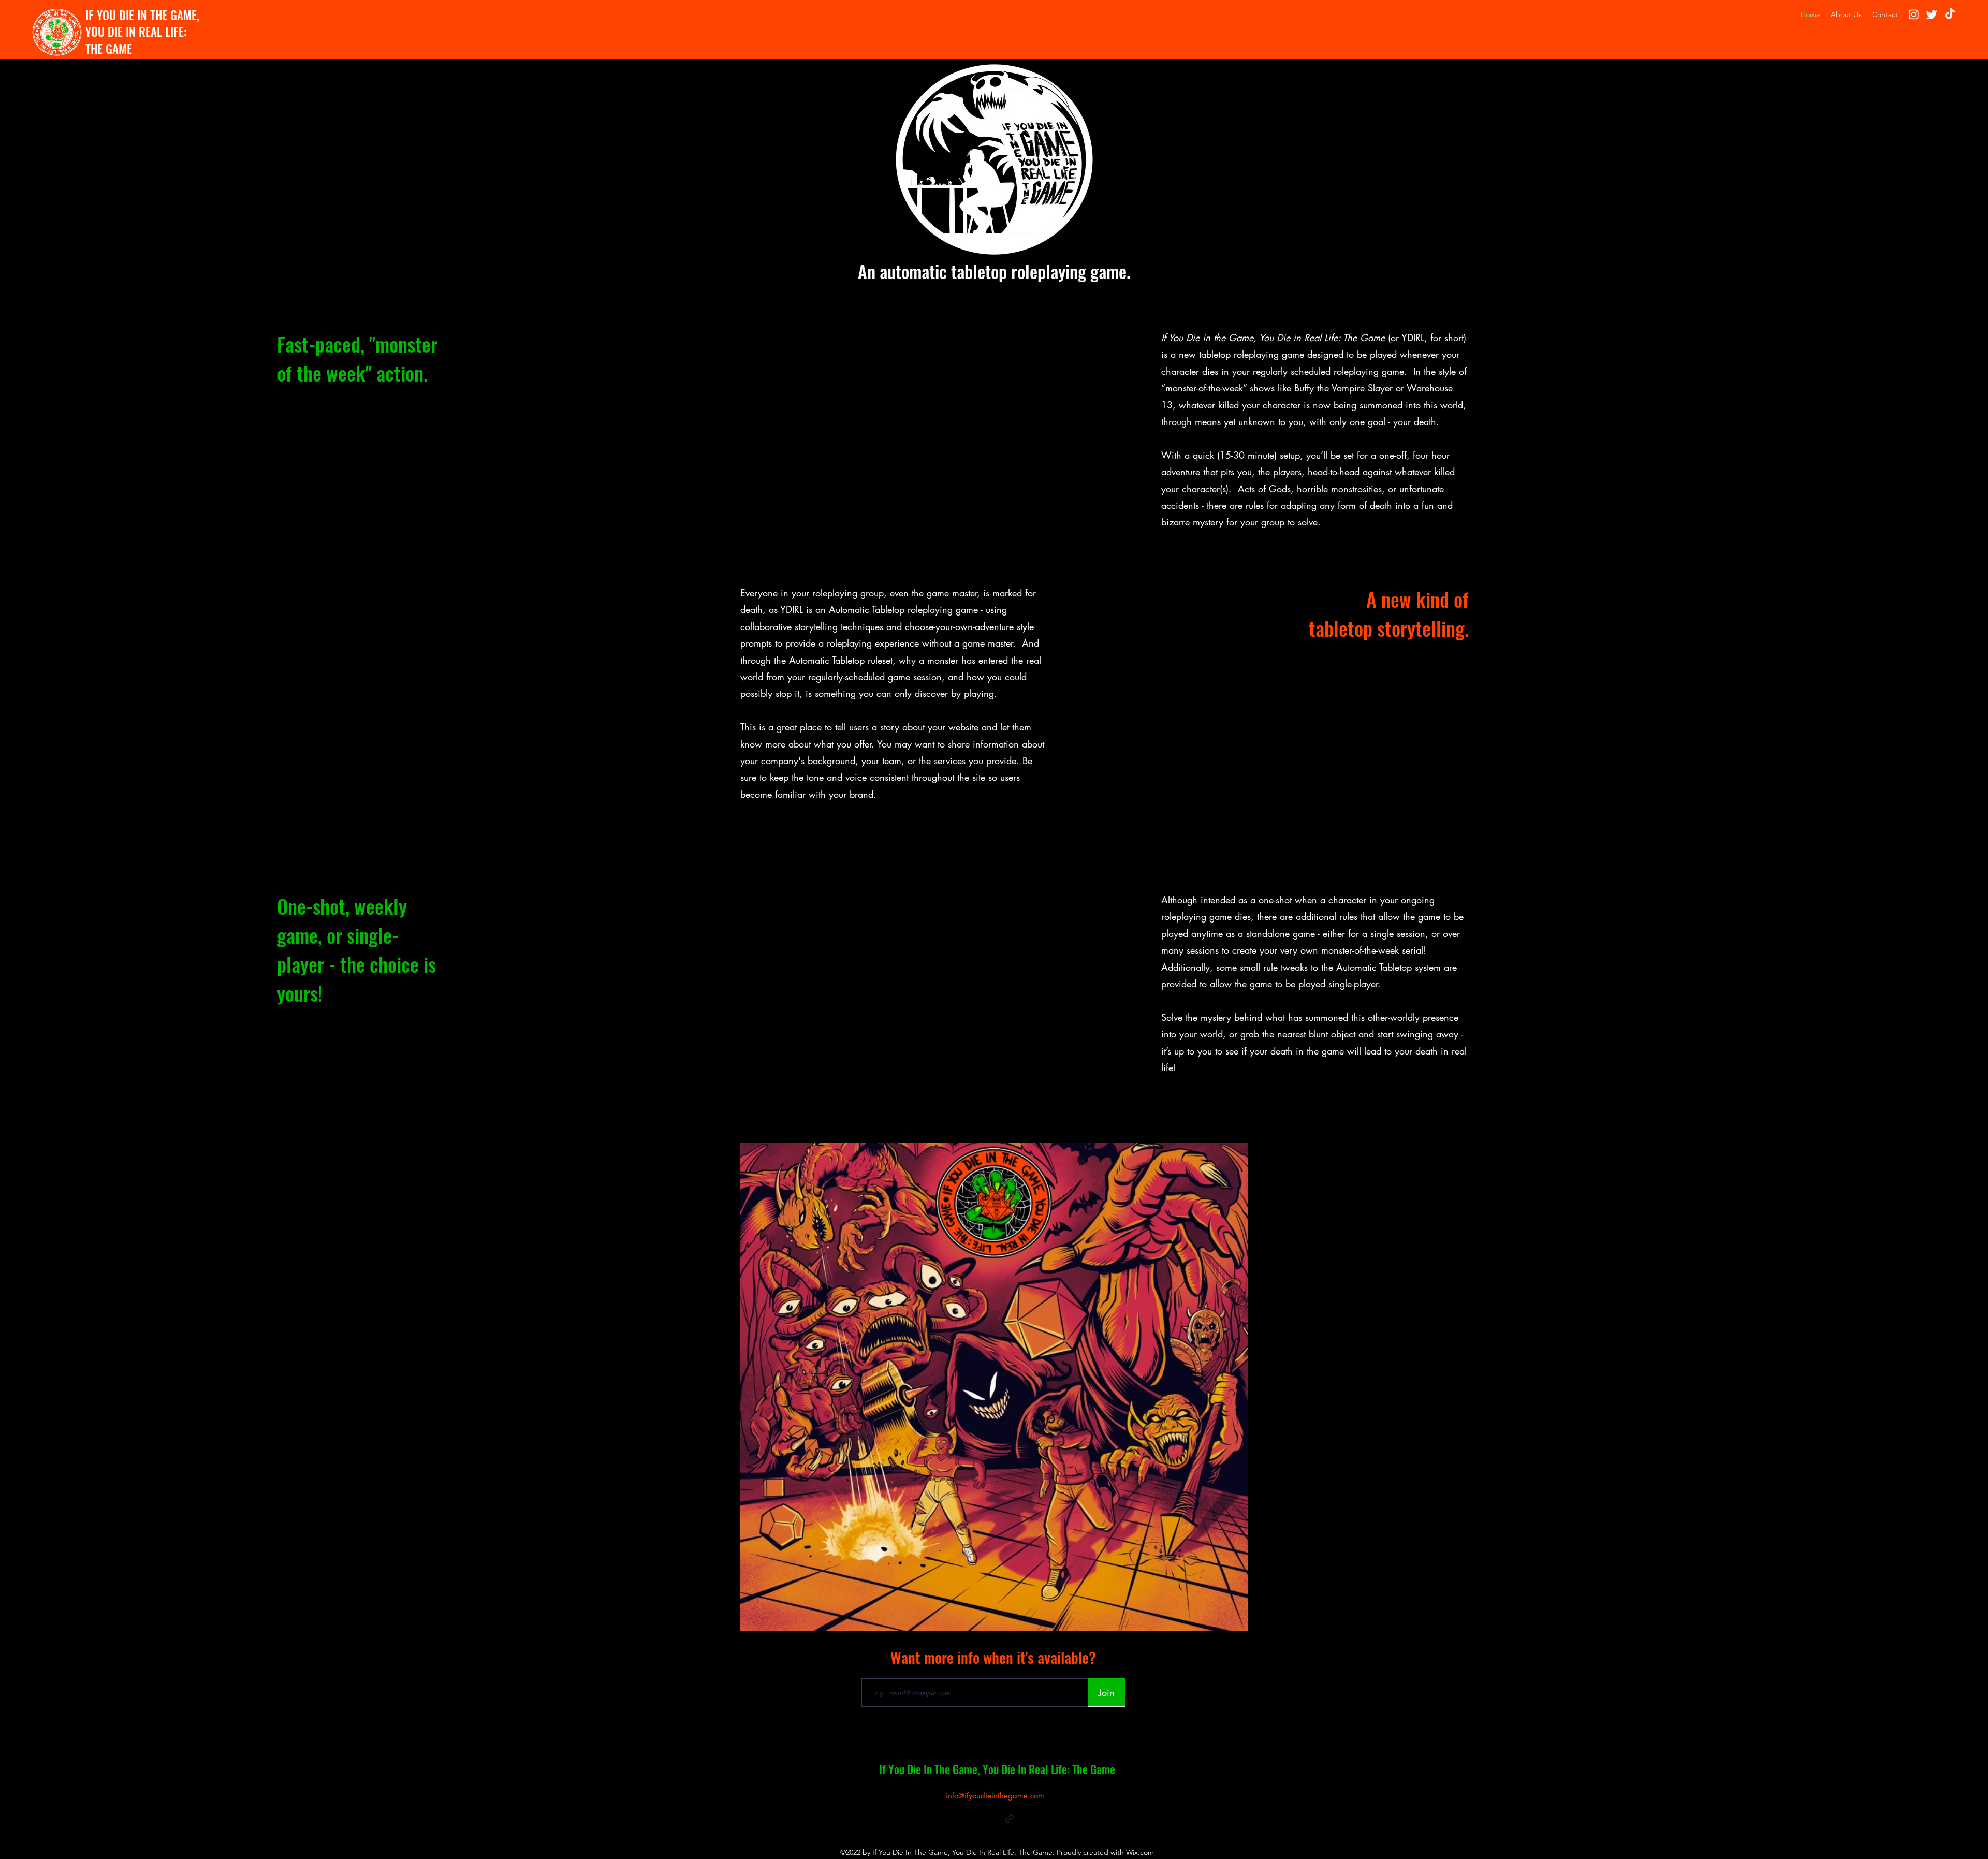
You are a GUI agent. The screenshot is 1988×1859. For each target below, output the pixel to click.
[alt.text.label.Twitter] (1932, 14)
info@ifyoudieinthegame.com (995, 1796)
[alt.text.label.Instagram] (1914, 14)
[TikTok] (1950, 14)
